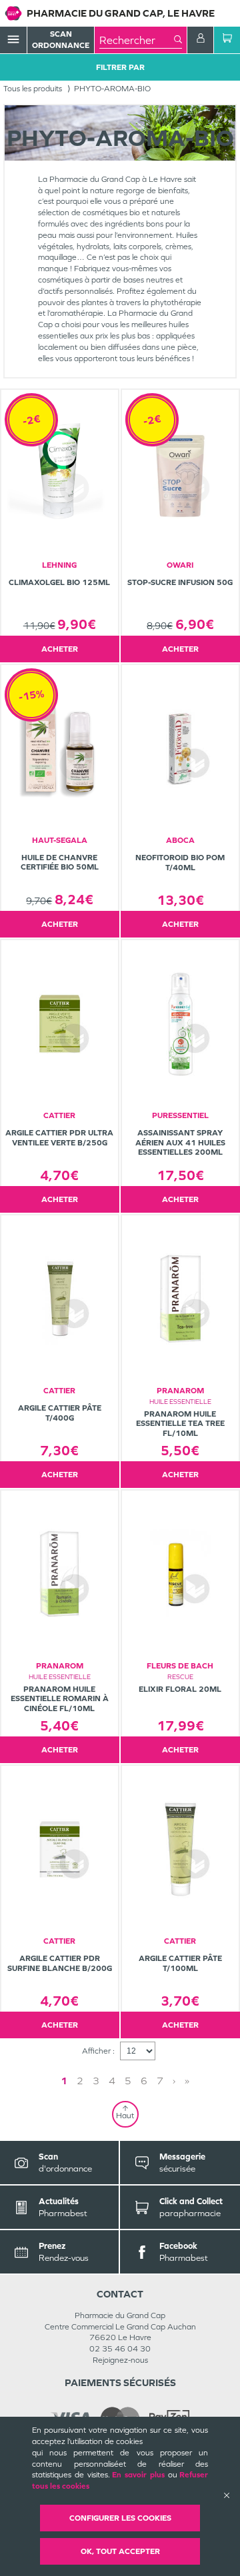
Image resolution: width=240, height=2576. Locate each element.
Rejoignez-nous (120, 2360)
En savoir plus (138, 2475)
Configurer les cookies (120, 2518)
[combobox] (137, 40)
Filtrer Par (120, 67)
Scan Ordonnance (61, 40)
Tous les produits (33, 89)
